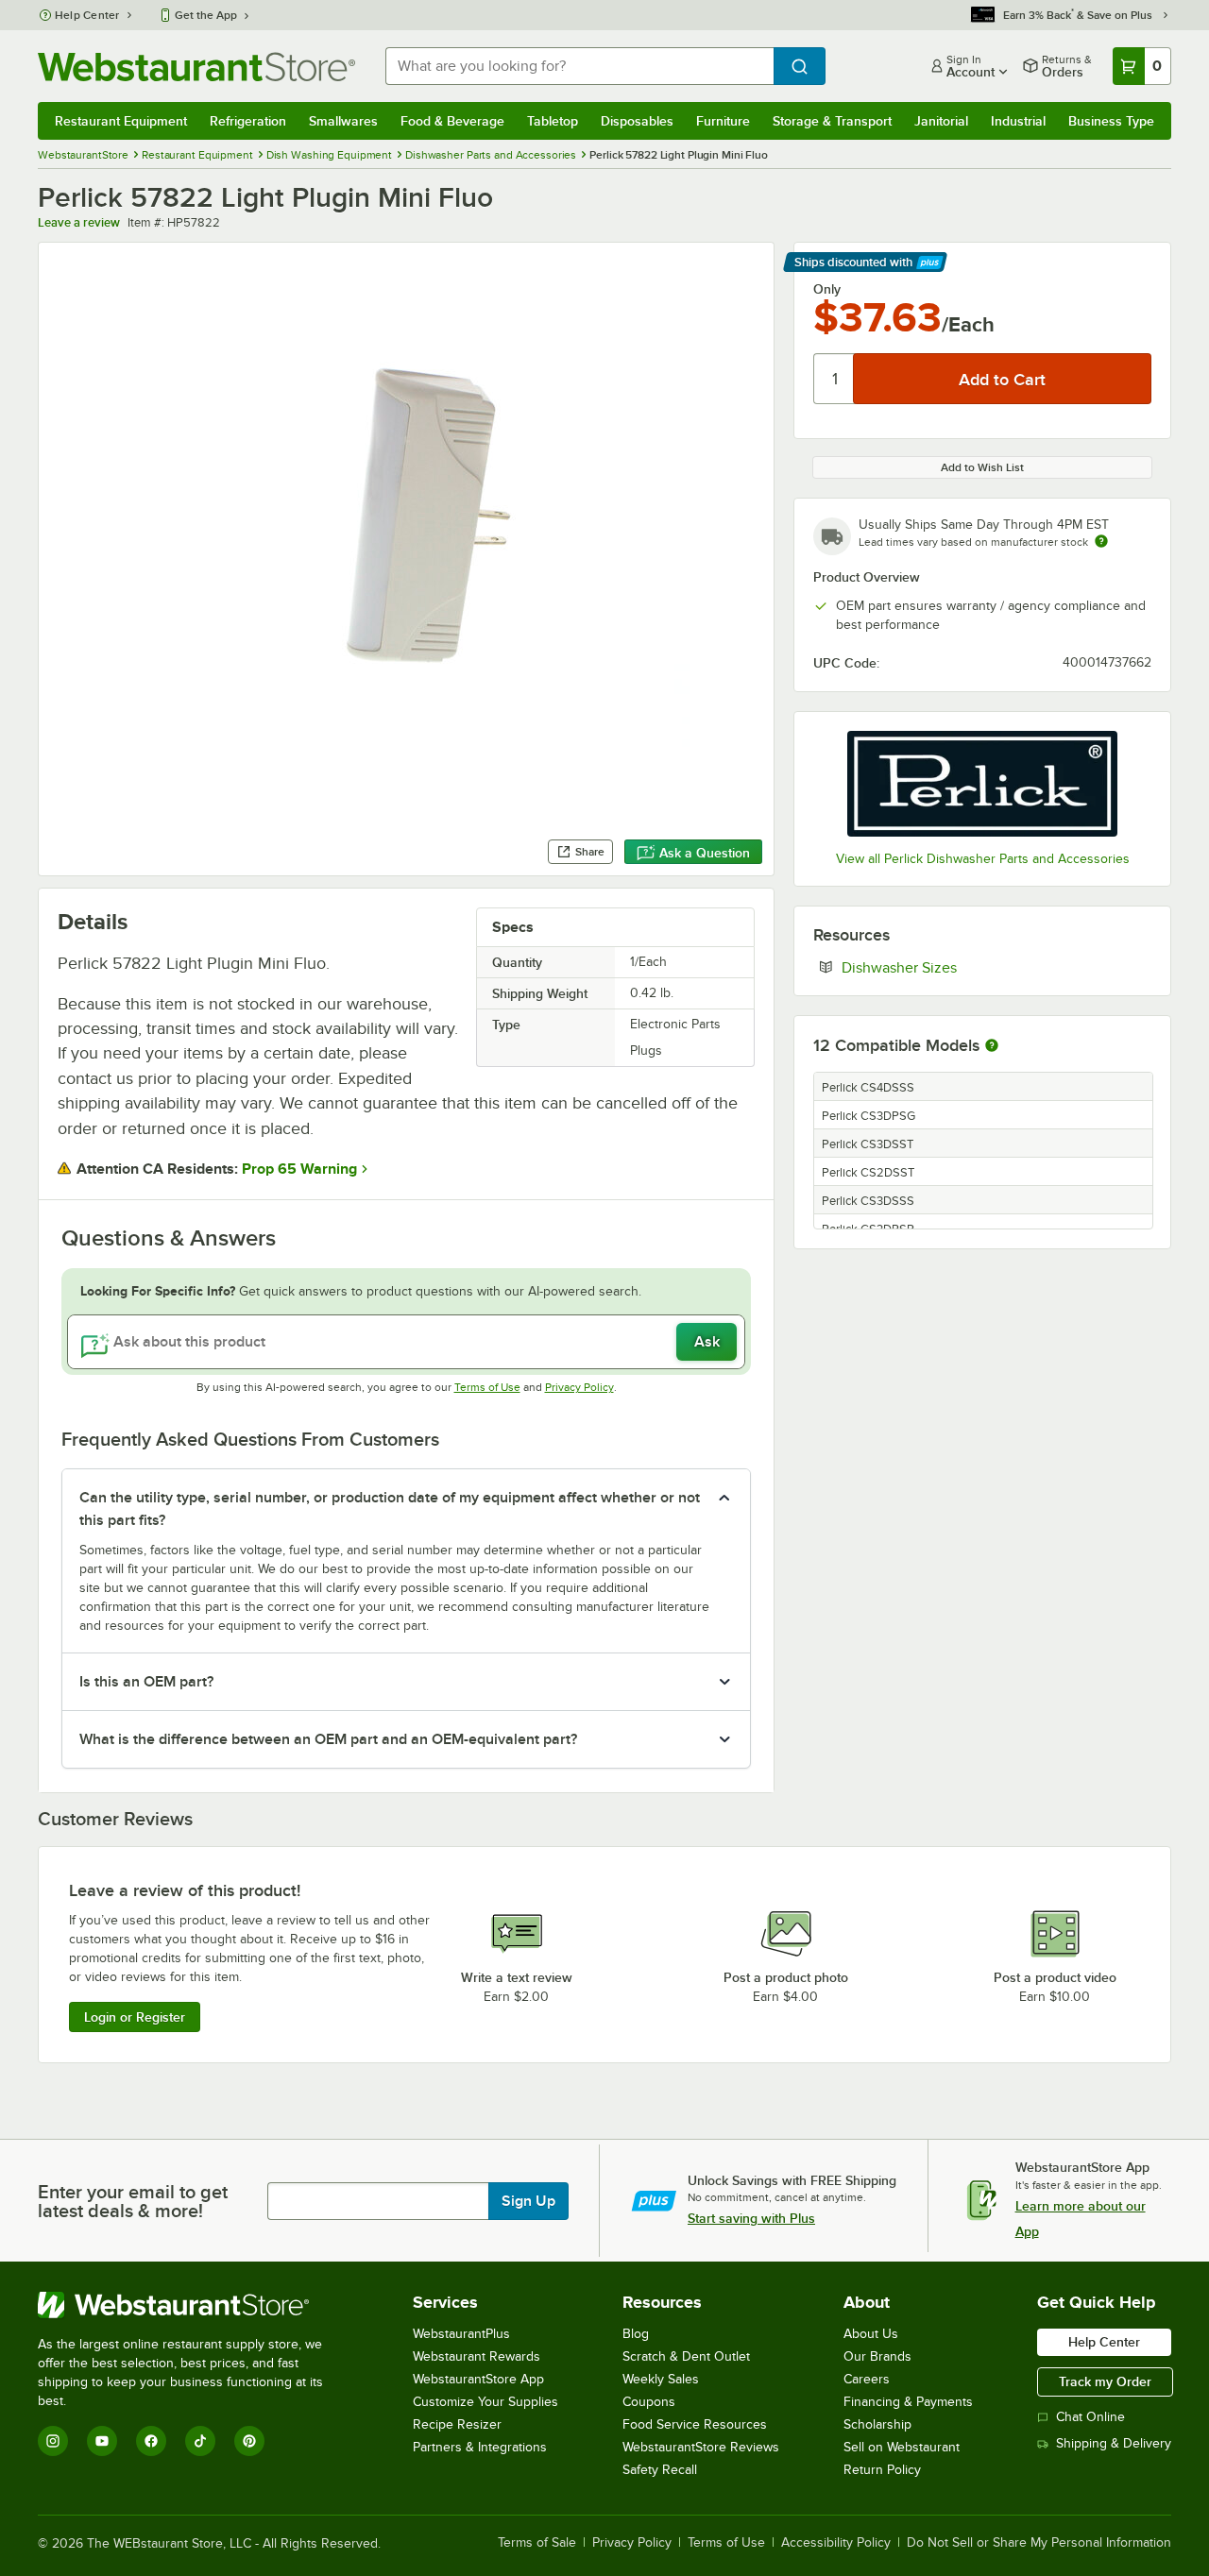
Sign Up (528, 2201)
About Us (871, 2334)
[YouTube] (102, 2441)
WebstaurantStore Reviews (701, 2447)
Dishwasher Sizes (957, 967)
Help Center (87, 15)
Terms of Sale (537, 2543)
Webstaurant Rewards (477, 2356)
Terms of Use (487, 1387)
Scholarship (877, 2424)
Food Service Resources (695, 2424)
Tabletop (553, 121)
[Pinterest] (249, 2441)
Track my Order (1105, 2381)
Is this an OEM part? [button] (146, 1682)
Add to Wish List (982, 467)
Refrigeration (248, 121)
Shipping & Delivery (1114, 2443)
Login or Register (135, 2017)
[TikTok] (200, 2441)
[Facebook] (151, 2441)
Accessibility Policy (836, 2543)
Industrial (1018, 121)
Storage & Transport (832, 121)
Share (590, 852)
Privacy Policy (579, 1387)
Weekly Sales (661, 2379)
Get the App (206, 15)
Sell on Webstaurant (902, 2447)
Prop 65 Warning (299, 1169)
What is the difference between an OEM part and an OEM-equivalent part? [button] (328, 1739)
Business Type (1111, 121)
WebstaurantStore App (478, 2379)
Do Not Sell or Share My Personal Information (1039, 2543)
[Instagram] (53, 2441)
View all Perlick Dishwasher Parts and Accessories (983, 859)
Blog (636, 2334)
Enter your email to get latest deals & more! (133, 2201)
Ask (707, 1342)
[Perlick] (982, 784)
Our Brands (877, 2356)
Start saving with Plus (751, 2218)
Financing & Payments (908, 2402)
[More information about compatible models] (992, 1046)
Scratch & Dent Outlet (686, 2356)
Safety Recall (660, 2470)
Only (827, 289)
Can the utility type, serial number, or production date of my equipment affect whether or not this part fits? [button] (390, 1509)
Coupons (649, 2402)
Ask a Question (705, 853)
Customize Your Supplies (485, 2402)
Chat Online (1090, 2417)
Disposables (637, 121)
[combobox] (579, 66)
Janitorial (941, 121)
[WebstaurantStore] (193, 2305)
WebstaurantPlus (461, 2334)
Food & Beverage (452, 121)
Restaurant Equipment (121, 121)
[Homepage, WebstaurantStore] (196, 67)
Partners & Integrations (480, 2447)
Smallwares (343, 121)
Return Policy (882, 2470)
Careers (867, 2379)
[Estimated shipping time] (1101, 541)
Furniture (723, 121)
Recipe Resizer (457, 2424)
